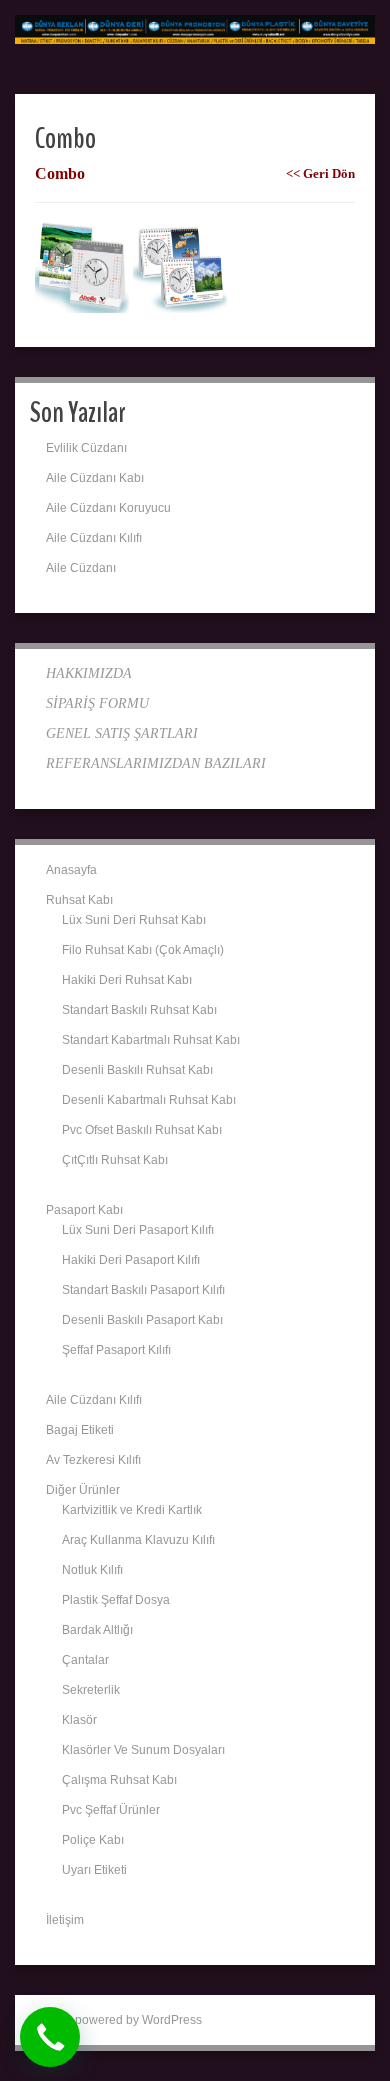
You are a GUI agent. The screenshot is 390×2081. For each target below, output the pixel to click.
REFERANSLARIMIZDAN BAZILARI (156, 763)
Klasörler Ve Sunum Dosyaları (143, 1750)
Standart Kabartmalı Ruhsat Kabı (151, 1040)
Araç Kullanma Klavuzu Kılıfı (138, 1540)
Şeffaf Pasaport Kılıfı (116, 1350)
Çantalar (85, 1660)
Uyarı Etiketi (94, 1870)
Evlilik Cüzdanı (86, 448)
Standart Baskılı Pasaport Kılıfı (143, 1290)
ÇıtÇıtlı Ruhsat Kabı (115, 1160)
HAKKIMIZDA (89, 673)
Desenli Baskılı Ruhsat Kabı (137, 1070)
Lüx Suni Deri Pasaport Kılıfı (138, 1230)
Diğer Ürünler (83, 1490)
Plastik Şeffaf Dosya (116, 1600)
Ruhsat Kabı (79, 900)
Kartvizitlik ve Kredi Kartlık (132, 1510)
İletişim (65, 1920)
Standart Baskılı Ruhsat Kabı (139, 1010)
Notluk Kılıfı (92, 1570)
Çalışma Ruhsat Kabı (119, 1780)
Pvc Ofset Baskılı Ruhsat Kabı (142, 1130)
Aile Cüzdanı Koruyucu (108, 508)
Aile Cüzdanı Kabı (95, 478)
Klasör (79, 1720)
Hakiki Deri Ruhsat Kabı (127, 980)
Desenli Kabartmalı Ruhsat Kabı (149, 1100)
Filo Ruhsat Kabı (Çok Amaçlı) (143, 950)
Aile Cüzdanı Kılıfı (94, 538)
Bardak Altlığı (97, 1630)
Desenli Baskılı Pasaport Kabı (142, 1320)
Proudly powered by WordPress (116, 2020)
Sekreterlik (91, 1690)
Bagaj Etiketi (80, 1430)
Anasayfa (71, 870)
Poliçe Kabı (93, 1840)
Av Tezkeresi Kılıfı (93, 1460)
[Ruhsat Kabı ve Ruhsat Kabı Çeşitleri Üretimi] (195, 29)
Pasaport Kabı (84, 1210)
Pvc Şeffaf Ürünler (111, 1810)
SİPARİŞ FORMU (97, 703)
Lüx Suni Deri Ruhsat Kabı (134, 920)
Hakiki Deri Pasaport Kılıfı (131, 1260)
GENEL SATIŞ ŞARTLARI (122, 733)
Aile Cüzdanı (81, 568)
